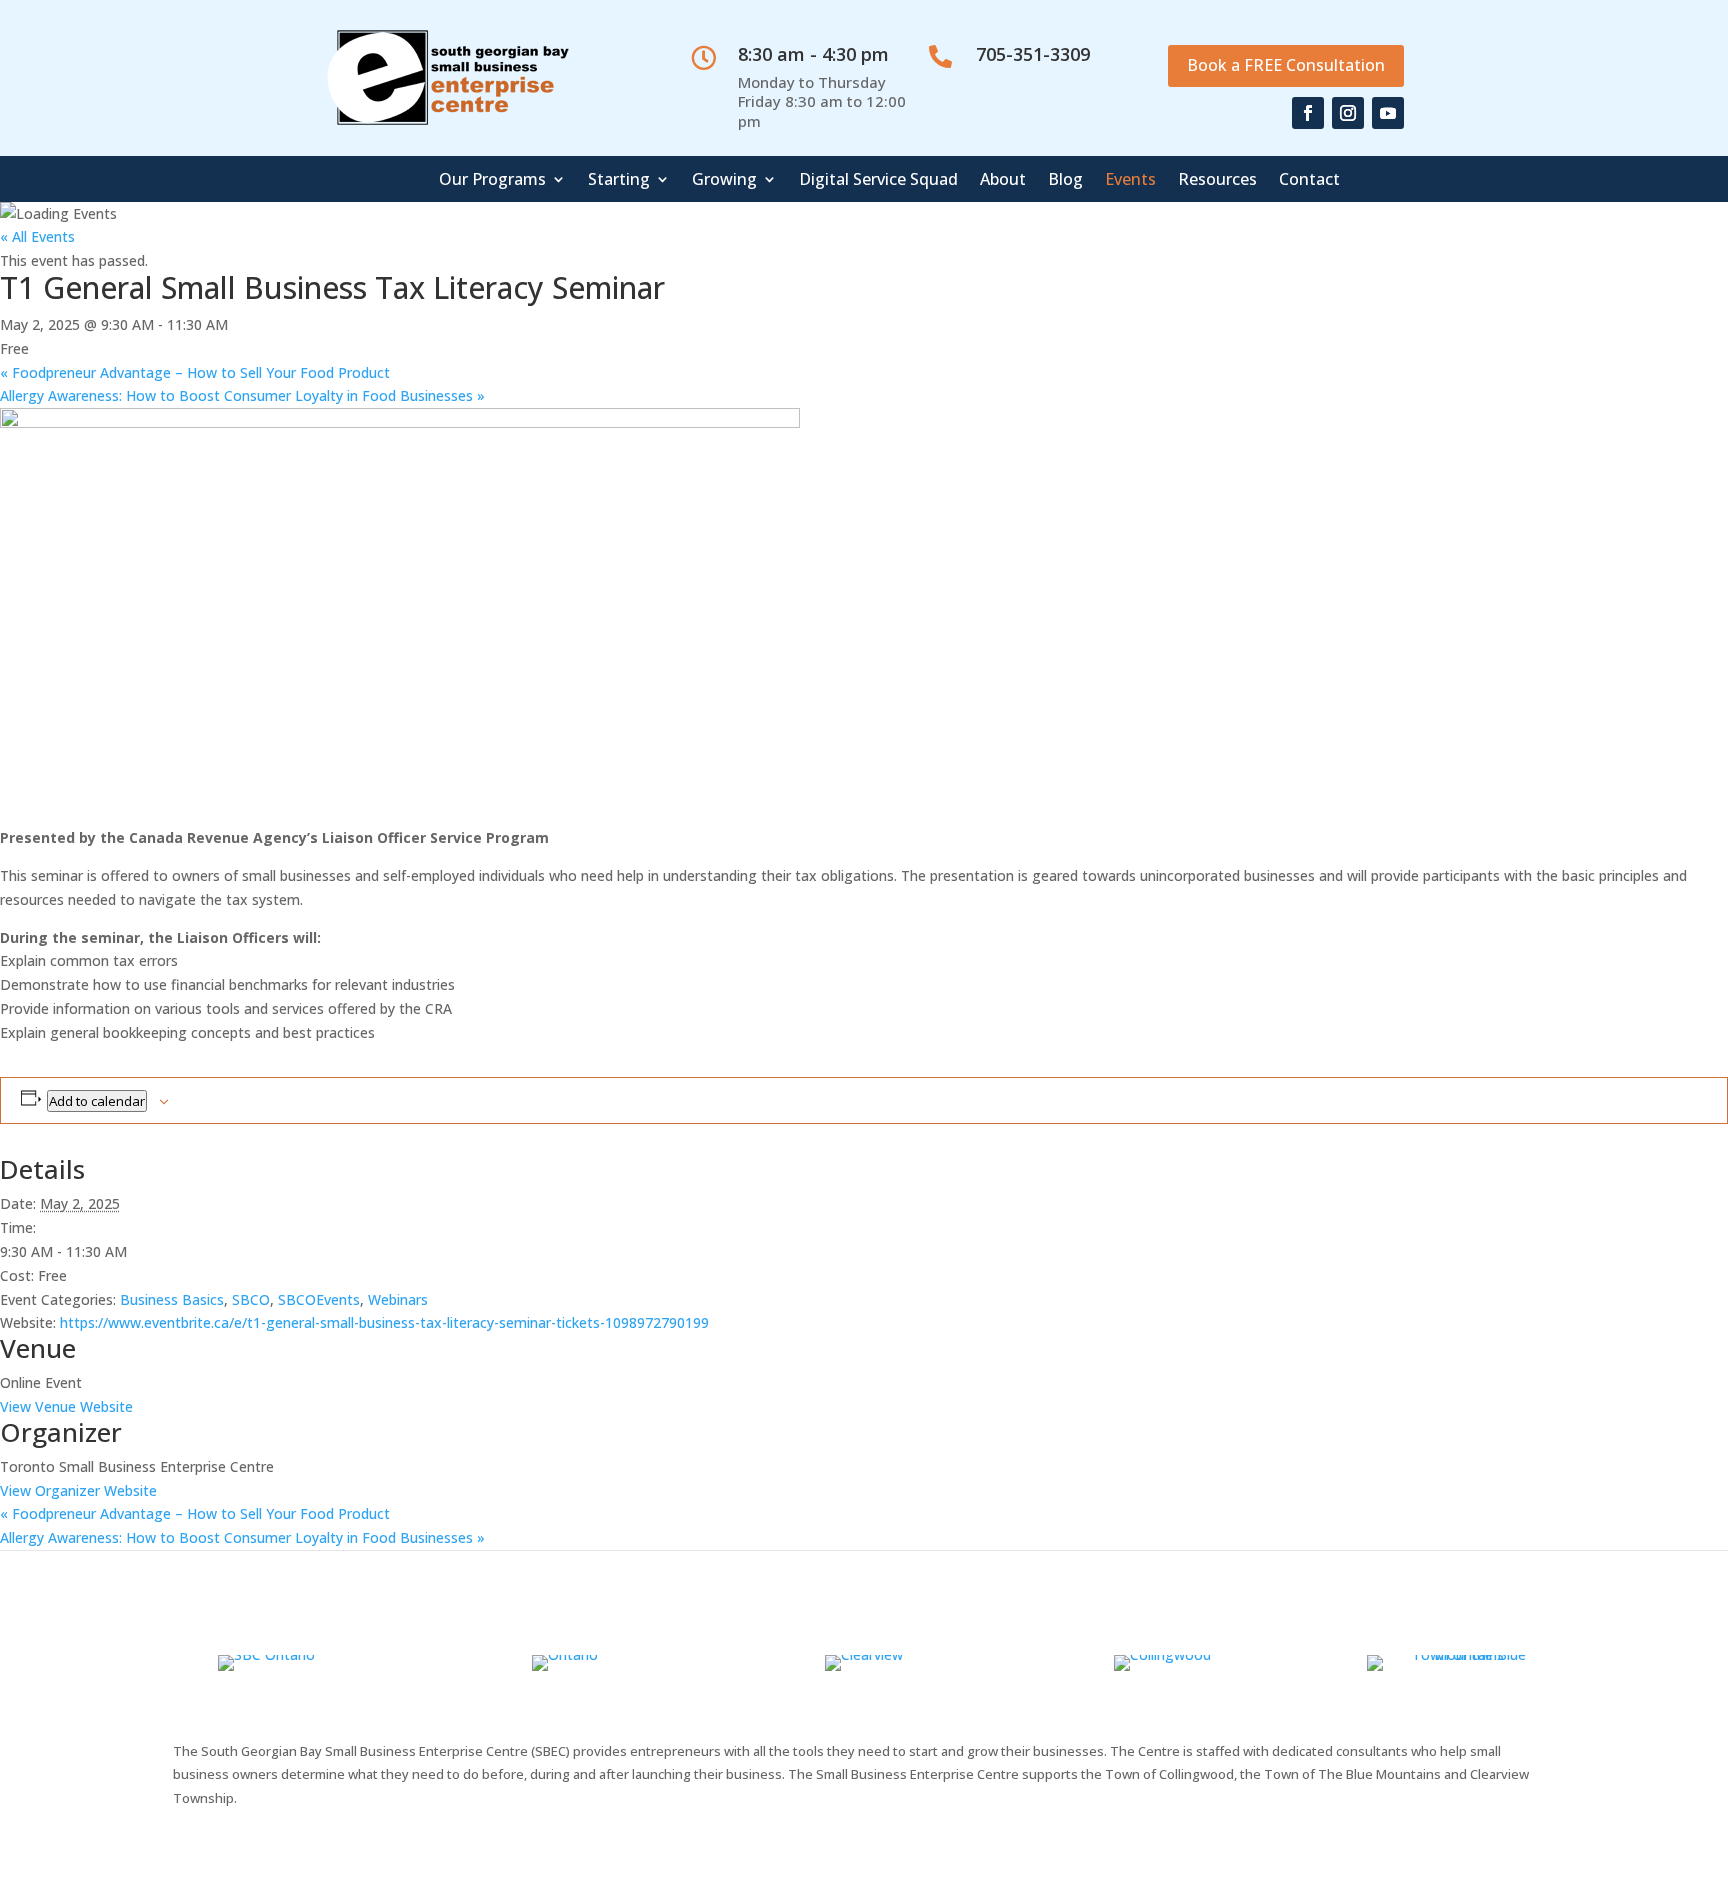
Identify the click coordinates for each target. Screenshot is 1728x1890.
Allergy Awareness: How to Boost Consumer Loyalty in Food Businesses (242, 395)
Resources (1217, 181)
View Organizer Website (78, 1490)
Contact (1309, 181)
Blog (1065, 181)
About (1003, 181)
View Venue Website (66, 1406)
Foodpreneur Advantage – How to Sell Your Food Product (195, 372)
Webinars (398, 1299)
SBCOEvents (319, 1299)
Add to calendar (97, 1101)
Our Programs (492, 181)
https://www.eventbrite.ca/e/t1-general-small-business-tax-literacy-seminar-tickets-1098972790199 (384, 1322)
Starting (619, 181)
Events (1130, 181)
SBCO (251, 1299)
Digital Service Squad (878, 181)
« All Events (37, 236)
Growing (724, 181)
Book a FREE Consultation (1286, 65)
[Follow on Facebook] (1308, 113)
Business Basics (172, 1299)
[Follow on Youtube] (1388, 113)
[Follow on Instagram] (1348, 113)
